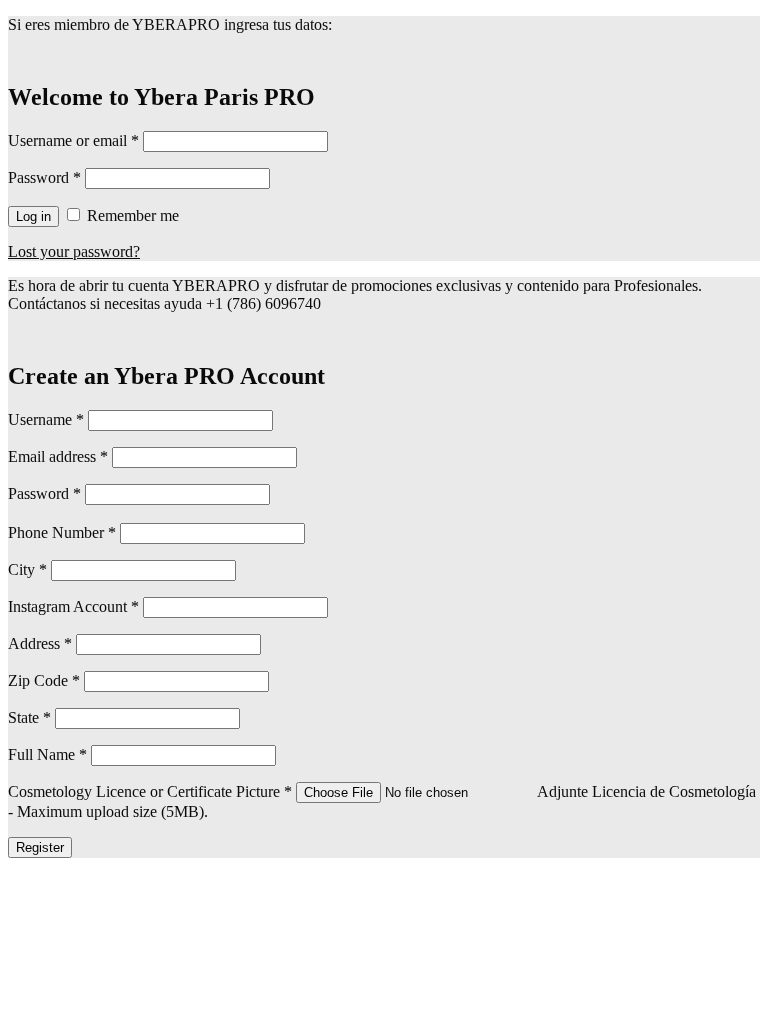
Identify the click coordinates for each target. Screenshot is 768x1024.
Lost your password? (74, 251)
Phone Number (64, 532)
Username (46, 419)
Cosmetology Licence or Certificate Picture (152, 791)
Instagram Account (75, 606)
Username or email (73, 140)
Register (40, 847)
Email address (58, 456)
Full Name (49, 754)
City (29, 569)
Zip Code (46, 680)
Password (44, 177)
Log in (33, 216)
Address (42, 643)
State (31, 717)
